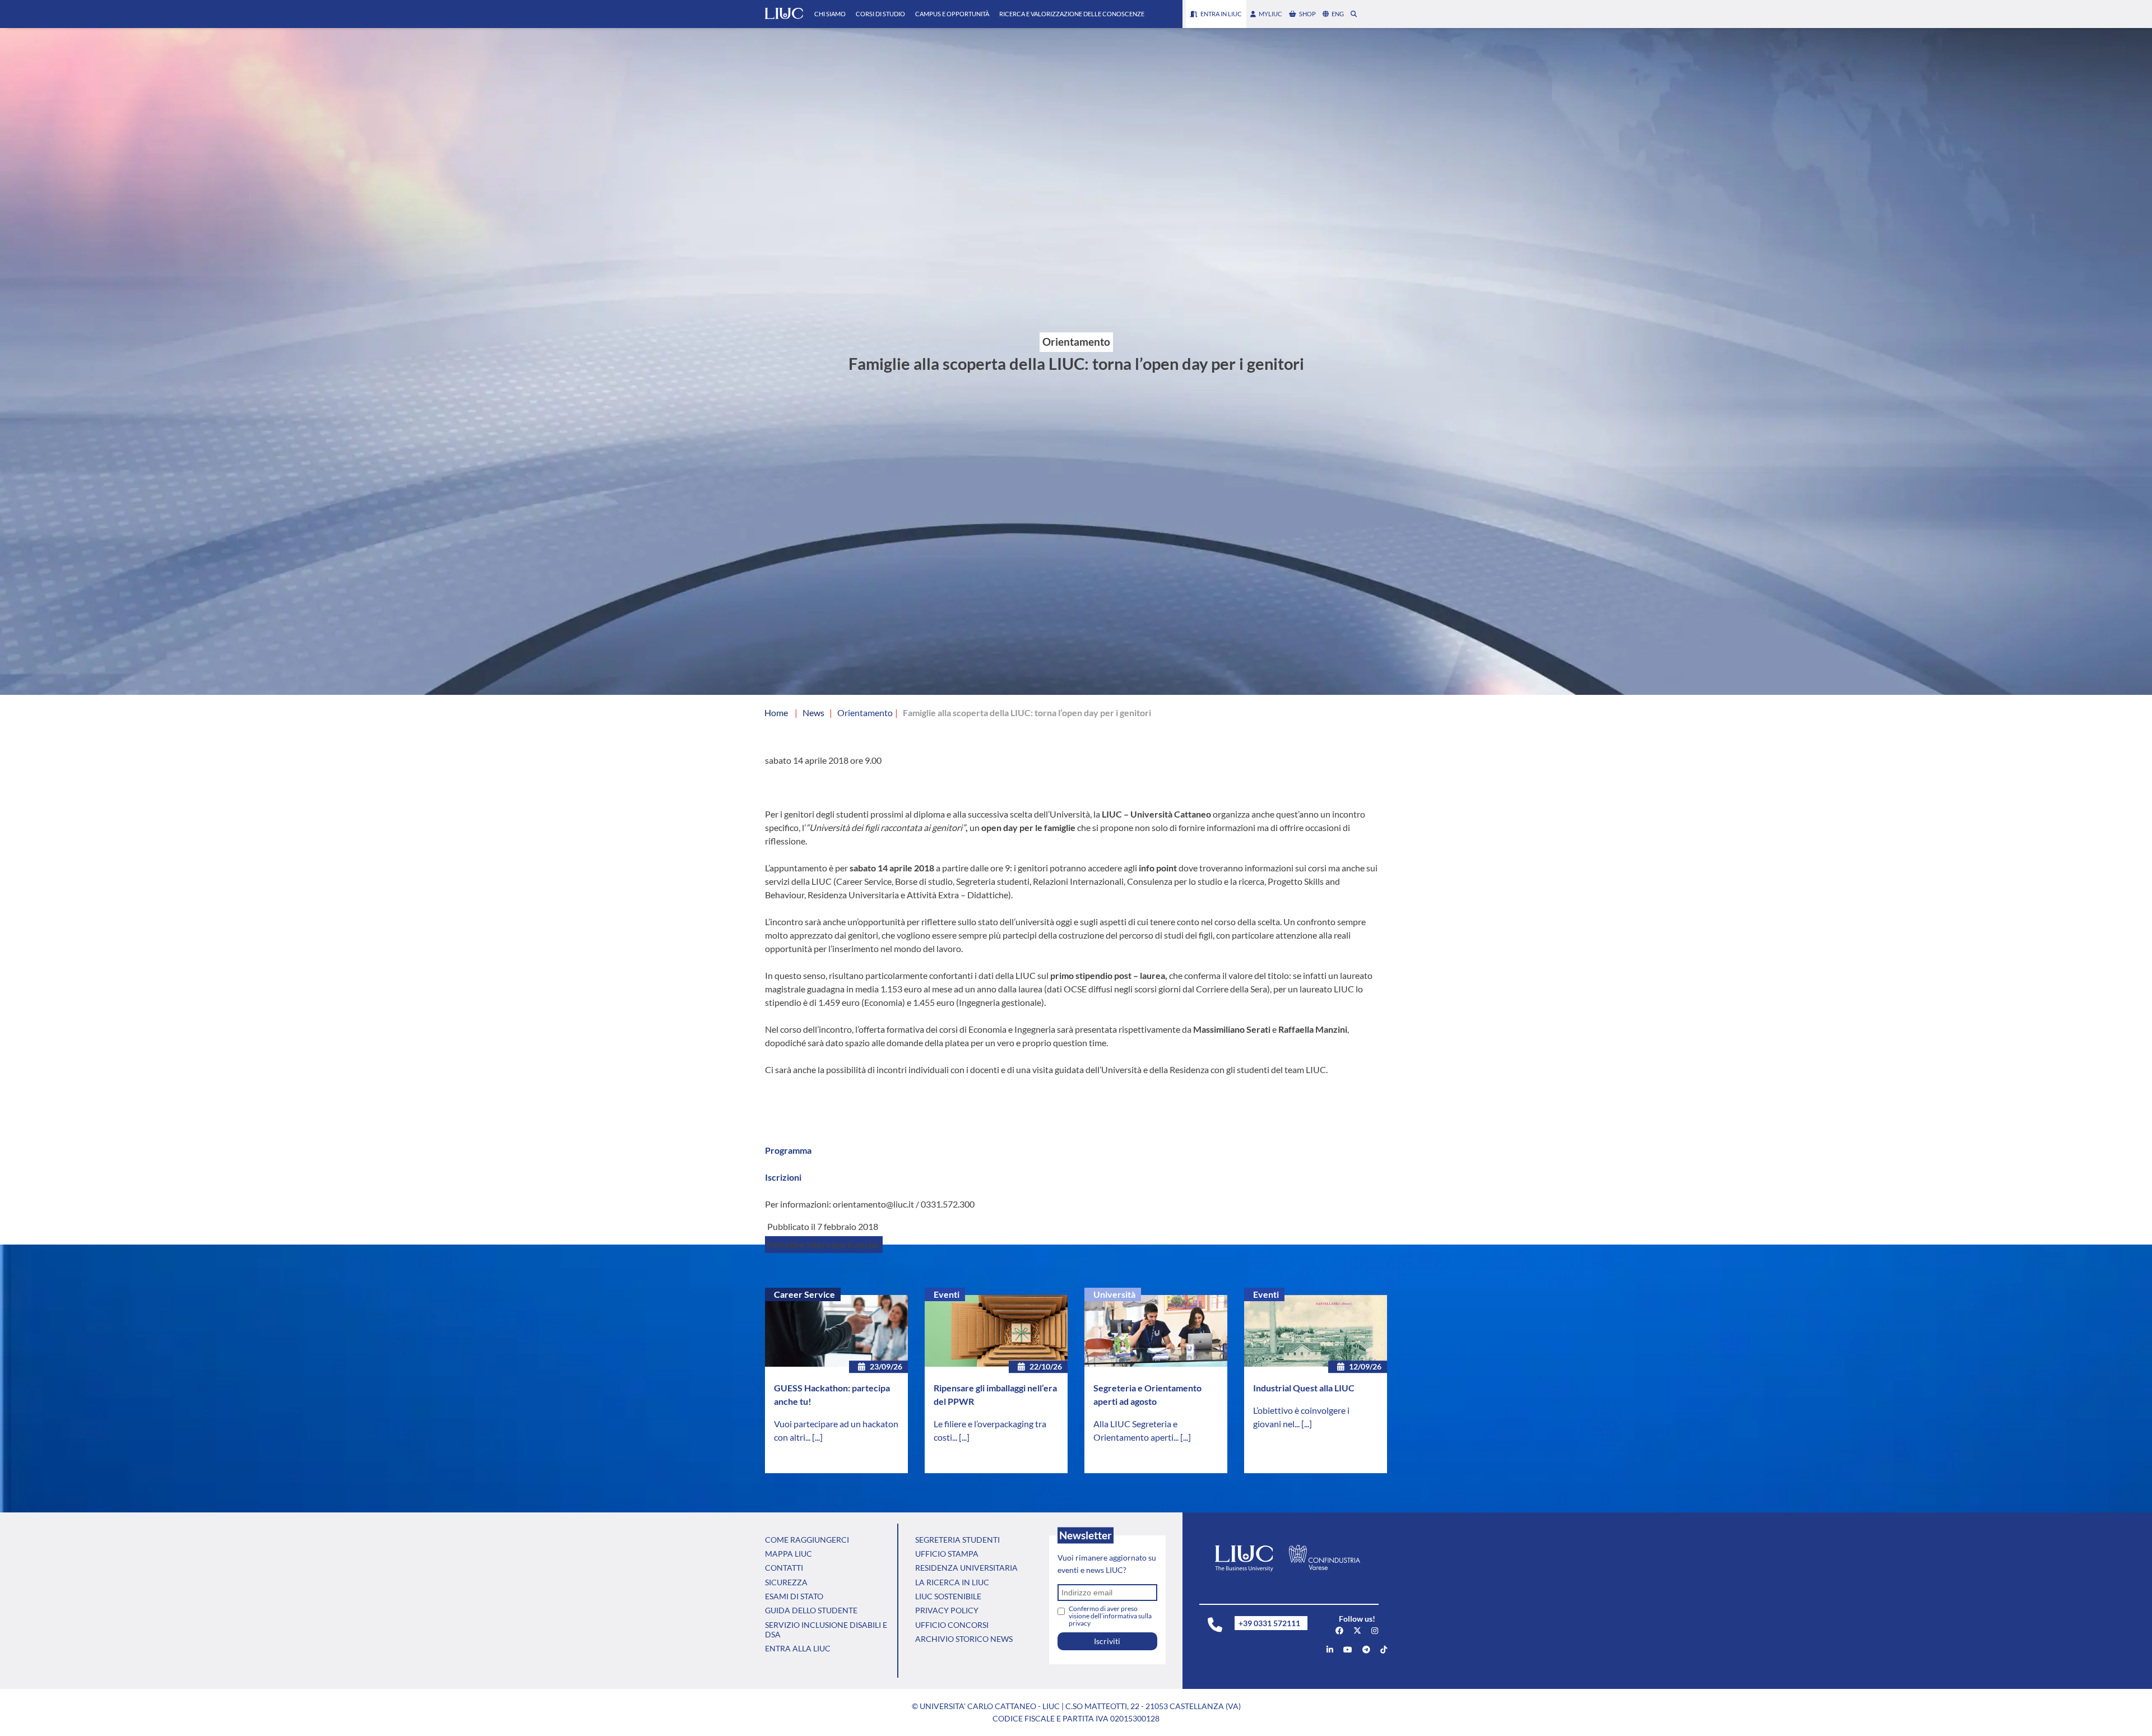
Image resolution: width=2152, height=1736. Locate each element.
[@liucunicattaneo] (1384, 1649)
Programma (788, 1150)
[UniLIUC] (1339, 1630)
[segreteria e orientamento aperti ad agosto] (1156, 1331)
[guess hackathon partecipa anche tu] (836, 1331)
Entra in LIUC (1221, 14)
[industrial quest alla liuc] (1316, 1331)
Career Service (804, 1294)
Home (776, 712)
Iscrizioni (783, 1177)
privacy (1080, 1623)
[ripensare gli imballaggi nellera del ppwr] (996, 1331)
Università (1114, 1294)
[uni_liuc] (1375, 1630)
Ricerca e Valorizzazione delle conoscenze (1072, 14)
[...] (817, 1437)
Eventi (947, 1294)
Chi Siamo (830, 14)
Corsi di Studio (880, 14)
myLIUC (1270, 14)
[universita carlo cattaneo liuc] (1330, 1649)
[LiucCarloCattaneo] (1348, 1649)
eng (1338, 14)
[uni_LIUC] (1366, 1649)
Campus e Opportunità (952, 14)
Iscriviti (1107, 1641)
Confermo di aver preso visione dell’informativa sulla (1110, 1616)
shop (1307, 14)
